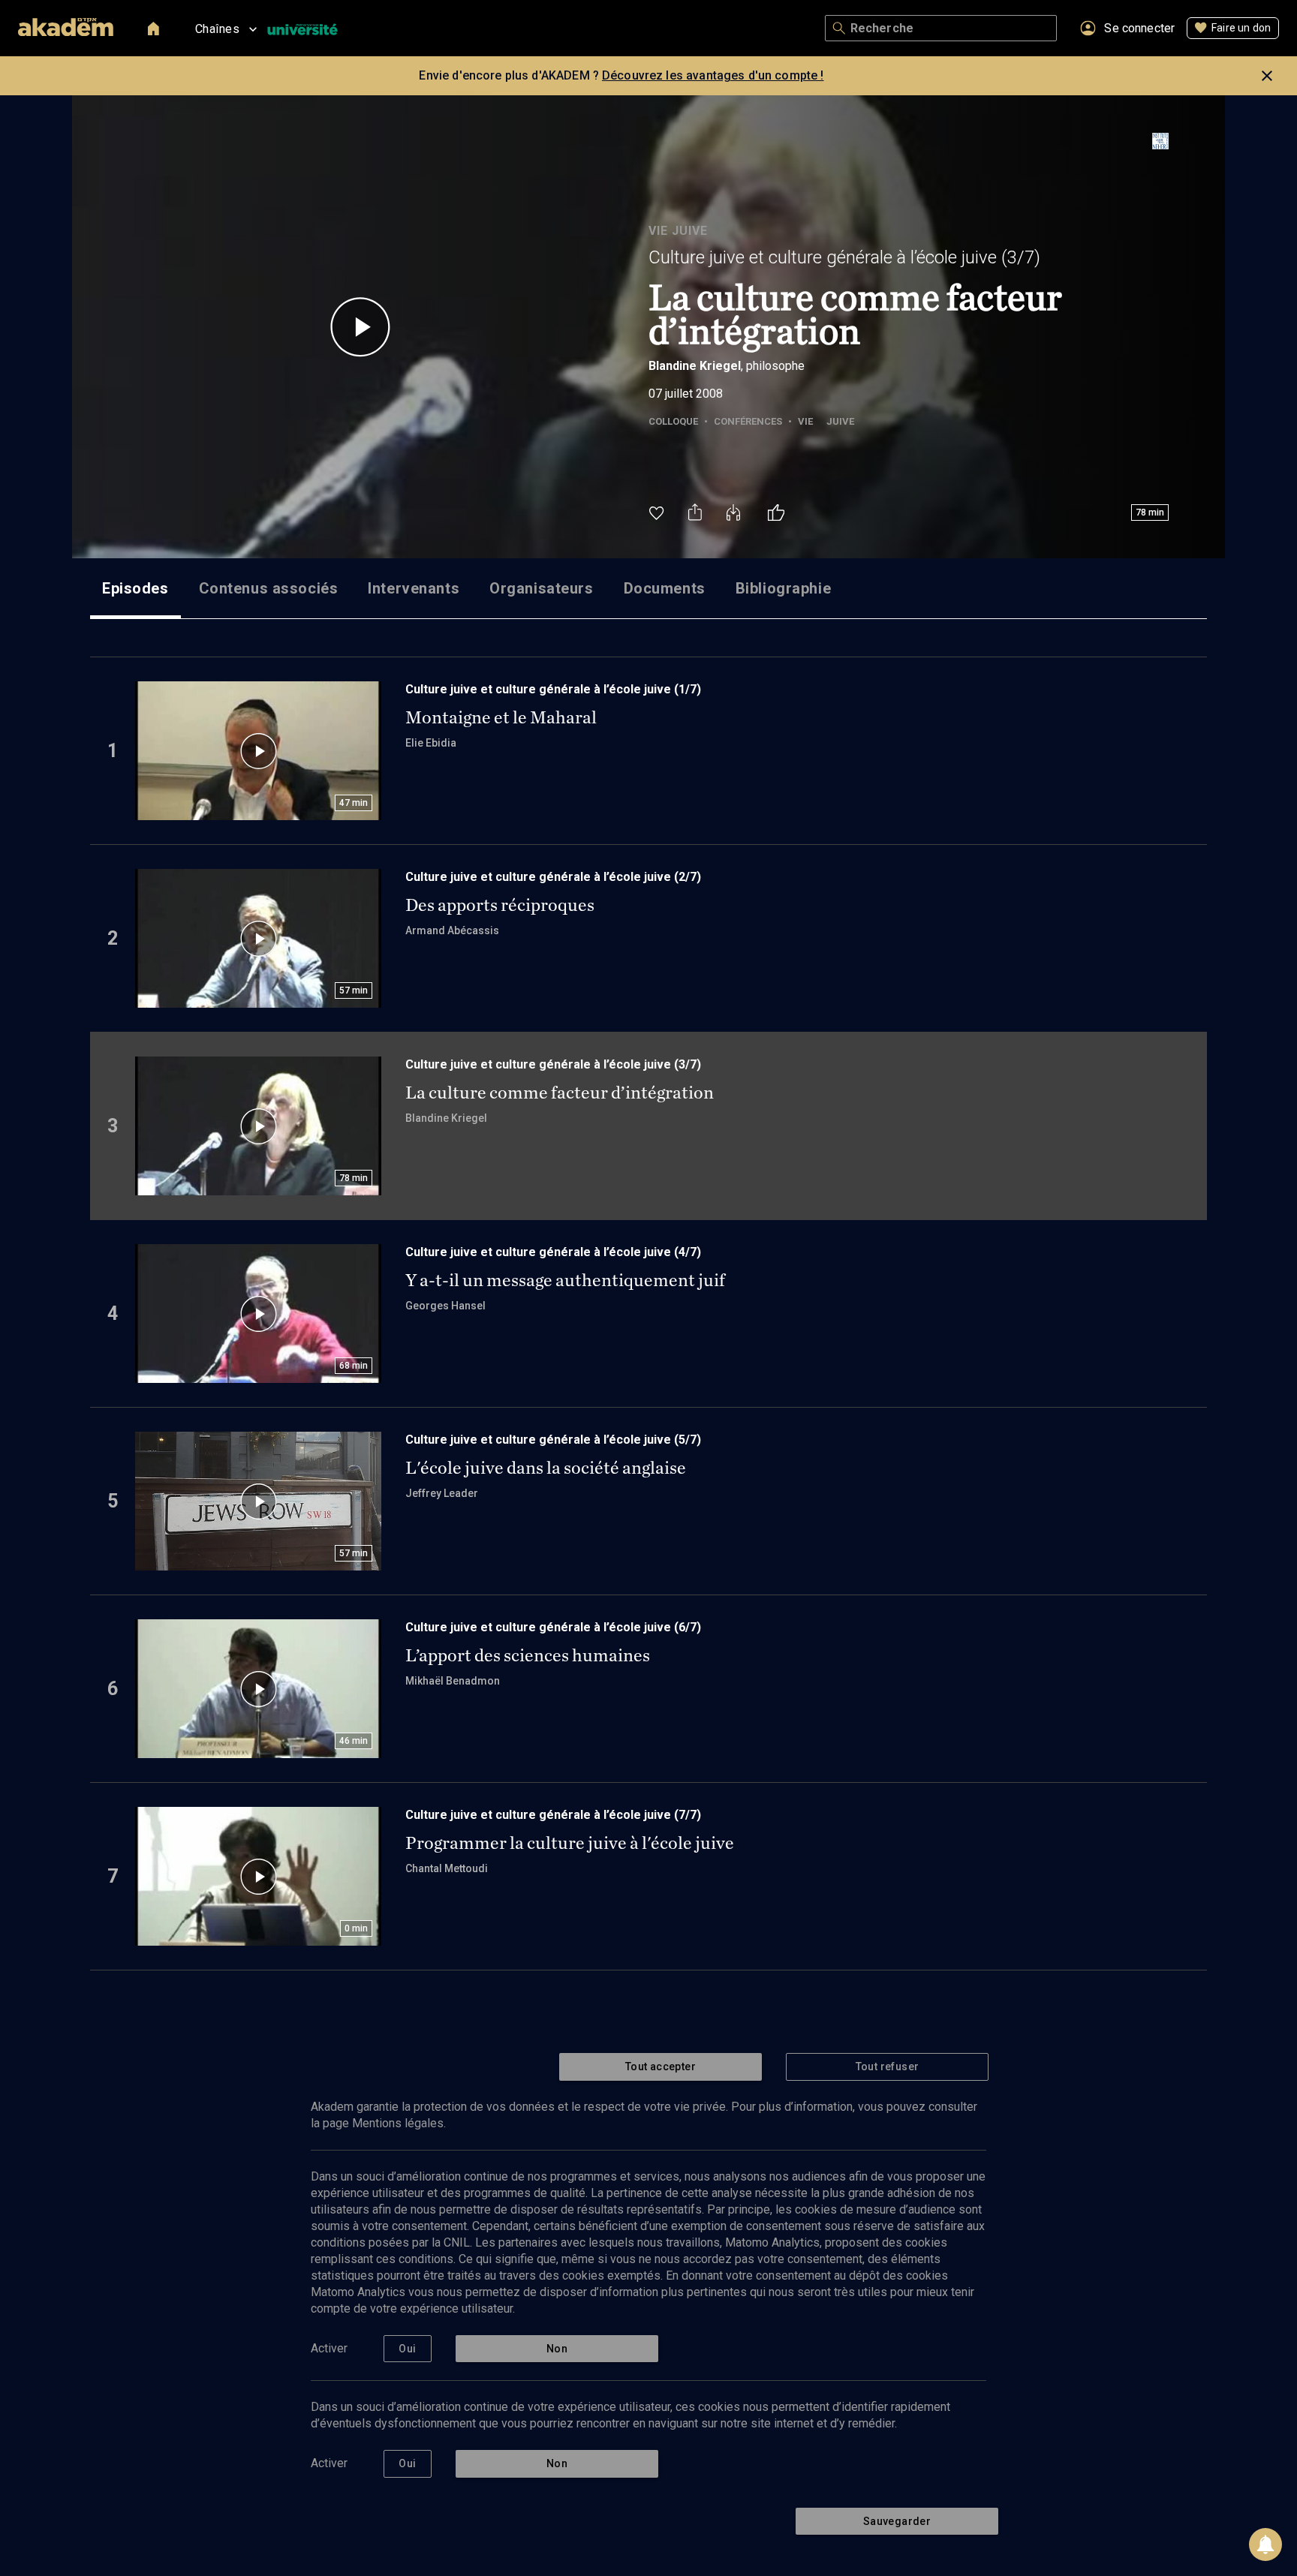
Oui (407, 2349)
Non (557, 2349)
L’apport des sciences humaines (528, 1655)
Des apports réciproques (500, 905)
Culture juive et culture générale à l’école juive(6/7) (553, 1627)
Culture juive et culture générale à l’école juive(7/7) (553, 1815)
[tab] (135, 588)
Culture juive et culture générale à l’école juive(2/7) (553, 877)
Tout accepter (661, 2067)
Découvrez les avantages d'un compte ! (713, 75)
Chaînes (217, 29)
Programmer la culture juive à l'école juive (570, 1843)
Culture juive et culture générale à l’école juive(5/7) (553, 1440)
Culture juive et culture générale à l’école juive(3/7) (844, 257)
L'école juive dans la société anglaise (546, 1468)
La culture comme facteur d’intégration (560, 1093)
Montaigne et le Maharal (501, 717)
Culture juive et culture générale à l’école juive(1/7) (553, 689)
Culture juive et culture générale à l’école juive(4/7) (553, 1252)
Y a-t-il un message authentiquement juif (565, 1280)
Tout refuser (888, 2067)
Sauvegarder (897, 2521)
